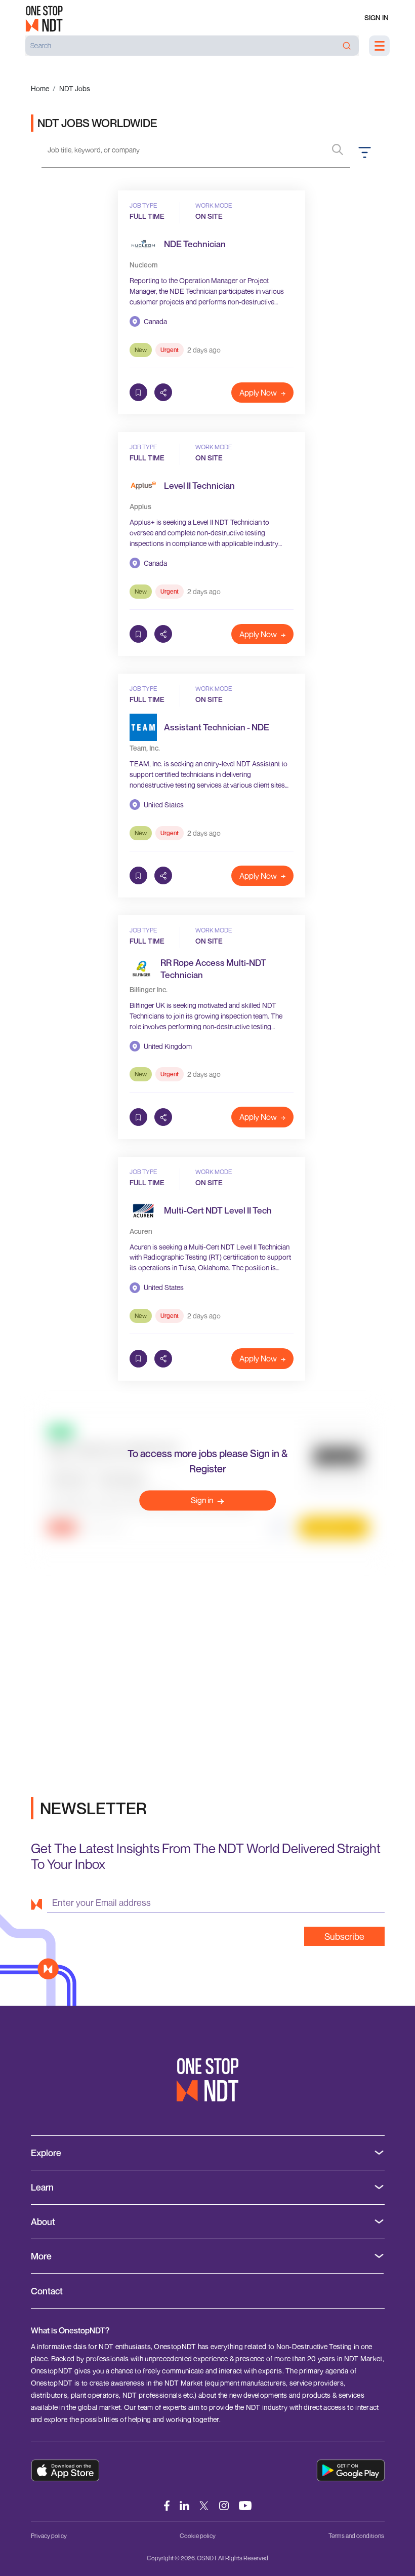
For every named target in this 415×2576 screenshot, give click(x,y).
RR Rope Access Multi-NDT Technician (213, 968)
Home (40, 88)
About (43, 2222)
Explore (46, 2153)
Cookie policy (198, 2536)
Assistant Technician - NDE (217, 727)
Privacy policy (49, 2536)
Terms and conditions (356, 2536)
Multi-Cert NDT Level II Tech (218, 1210)
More (41, 2256)
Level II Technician (199, 485)
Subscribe (344, 1936)
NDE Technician (195, 244)
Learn (42, 2187)
